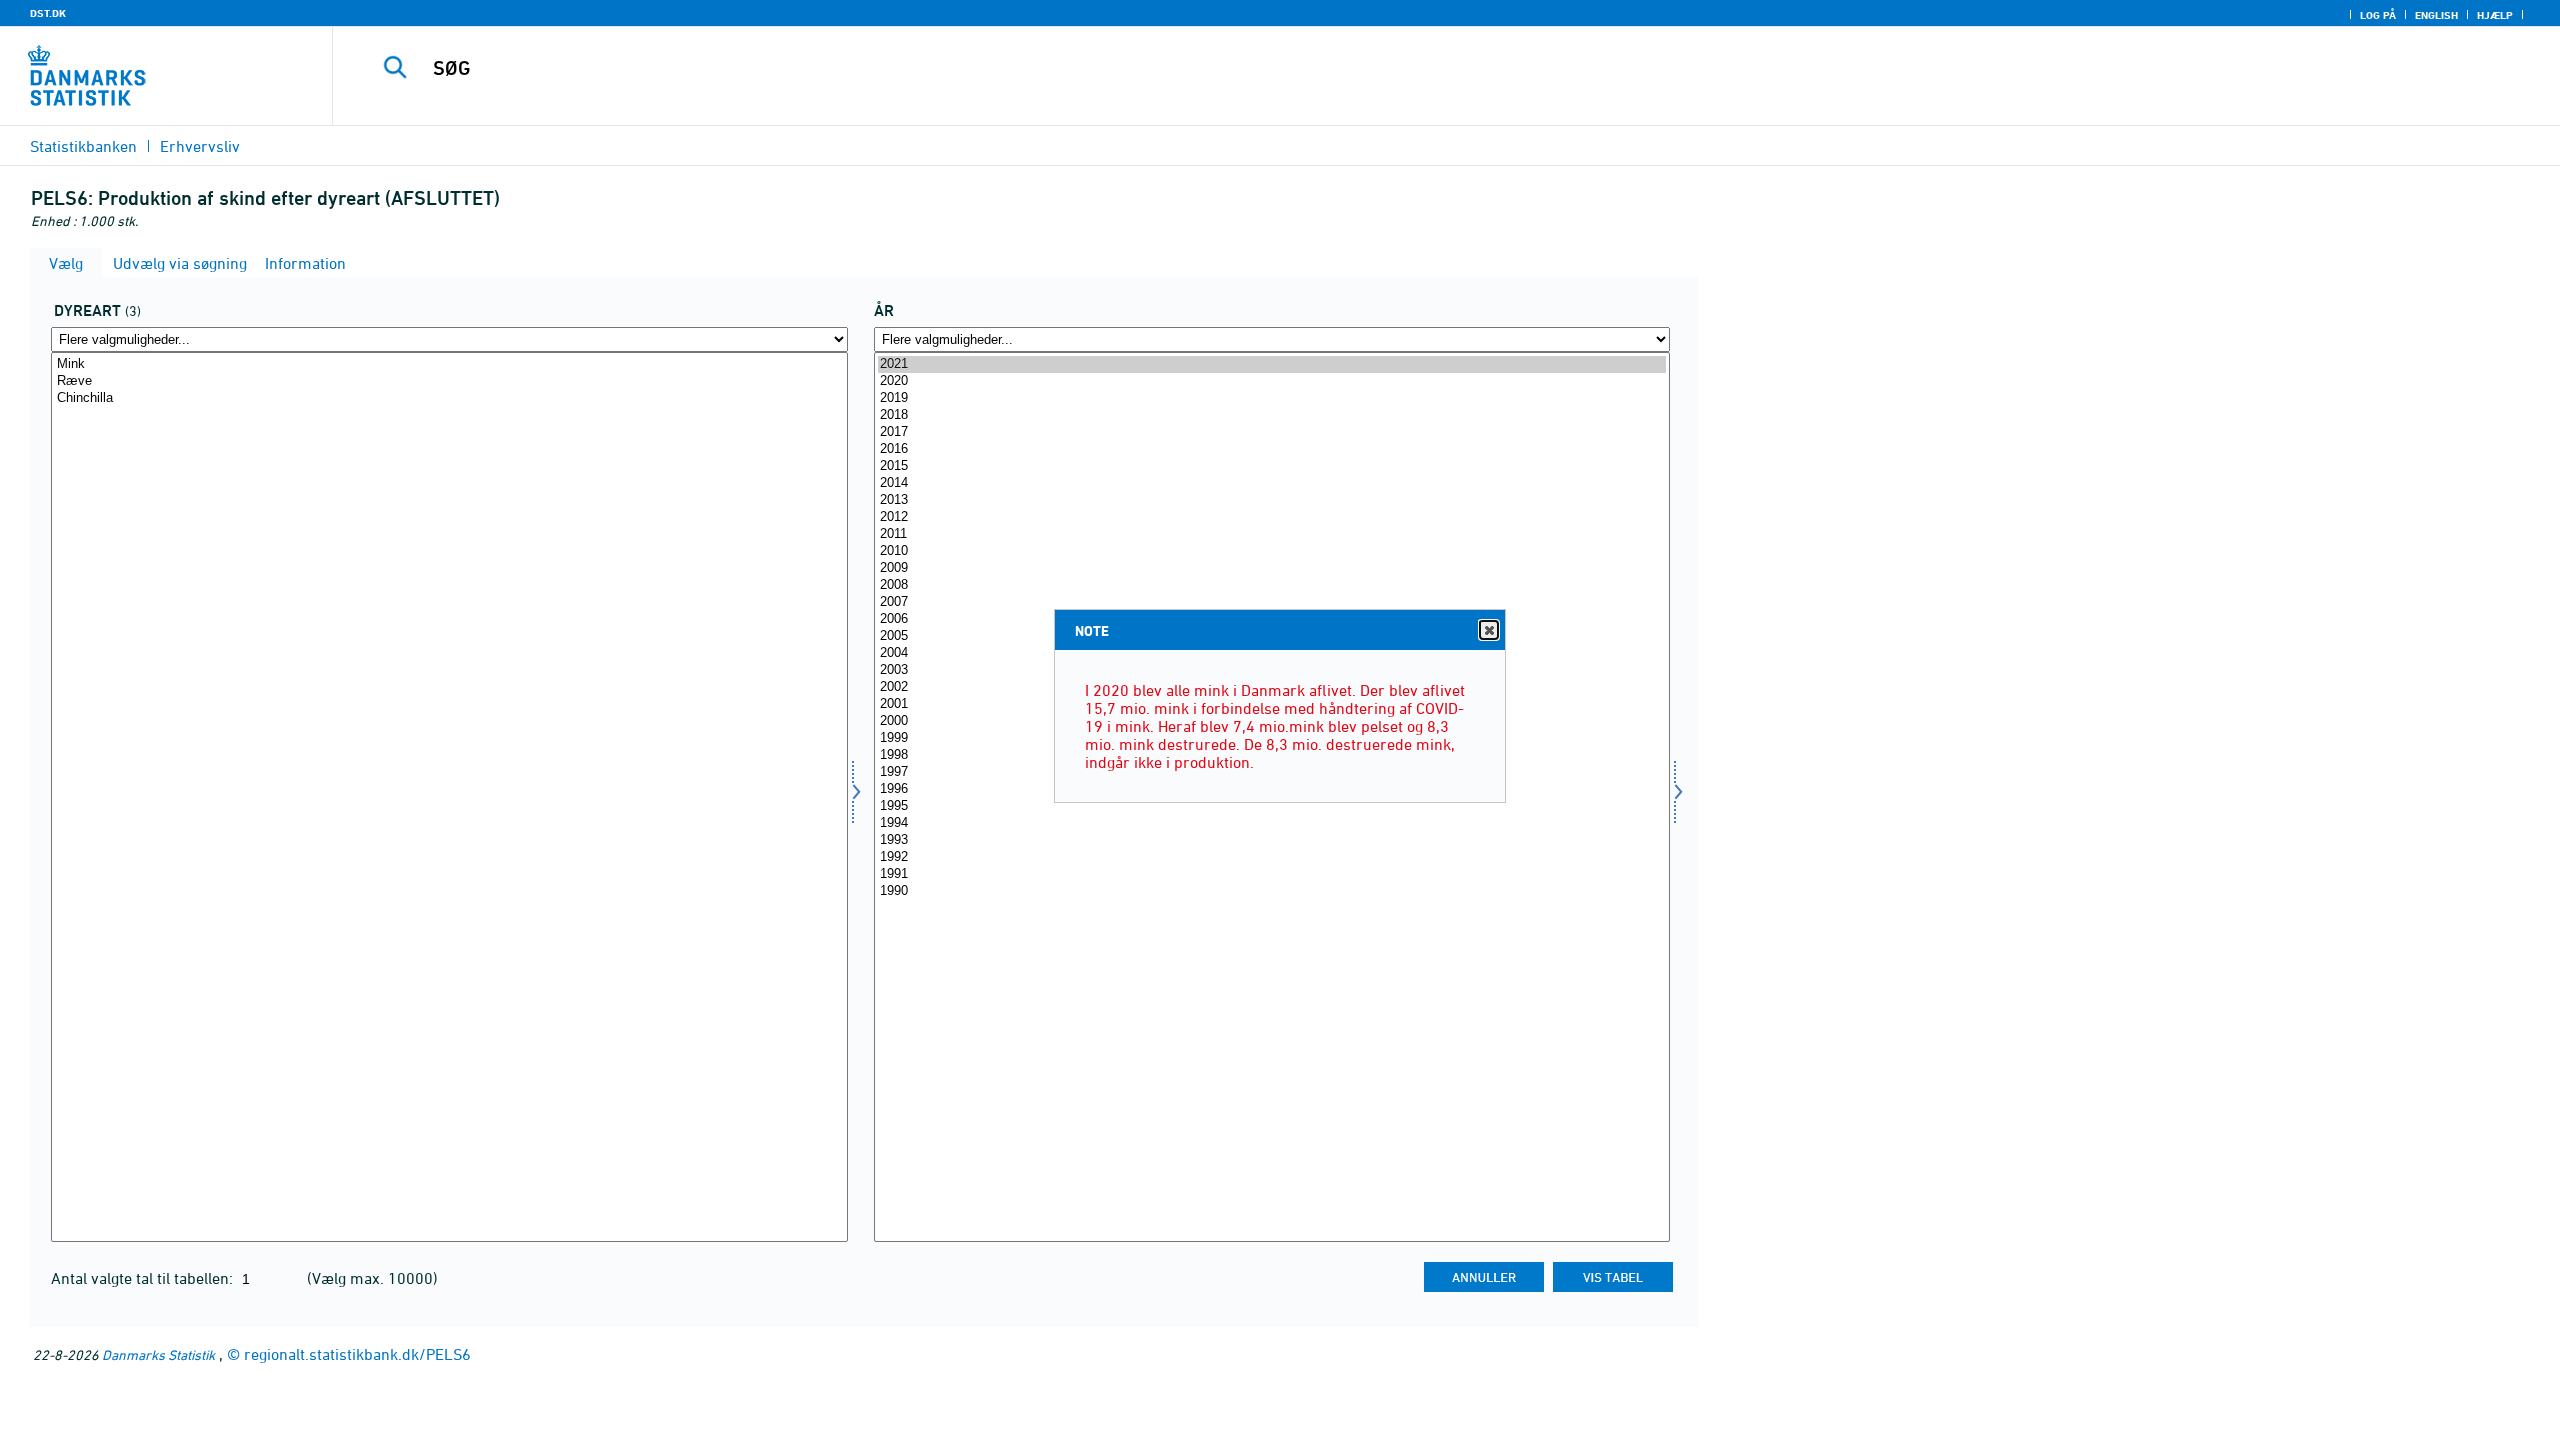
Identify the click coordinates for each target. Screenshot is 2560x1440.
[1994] (1272, 823)
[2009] (1272, 568)
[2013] (1272, 500)
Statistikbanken (83, 146)
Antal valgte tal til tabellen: (144, 1278)
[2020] (1272, 381)
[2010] (1272, 551)
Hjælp (2495, 15)
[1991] (1272, 874)
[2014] (1272, 483)
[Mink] (449, 364)
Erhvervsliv (200, 146)
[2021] (1272, 364)
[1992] (1272, 857)
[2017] (1272, 432)
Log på (2378, 15)
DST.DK (48, 13)
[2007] (1272, 602)
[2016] (1272, 449)
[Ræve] (449, 381)
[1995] (1272, 806)
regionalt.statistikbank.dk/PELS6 (357, 1354)
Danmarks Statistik (158, 1354)
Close (1489, 630)
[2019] (1272, 398)
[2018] (1272, 415)
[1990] (1272, 891)
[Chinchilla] (449, 398)
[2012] (1272, 517)
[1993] (1272, 840)
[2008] (1272, 585)
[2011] (1272, 534)
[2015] (1272, 466)
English (2436, 15)
